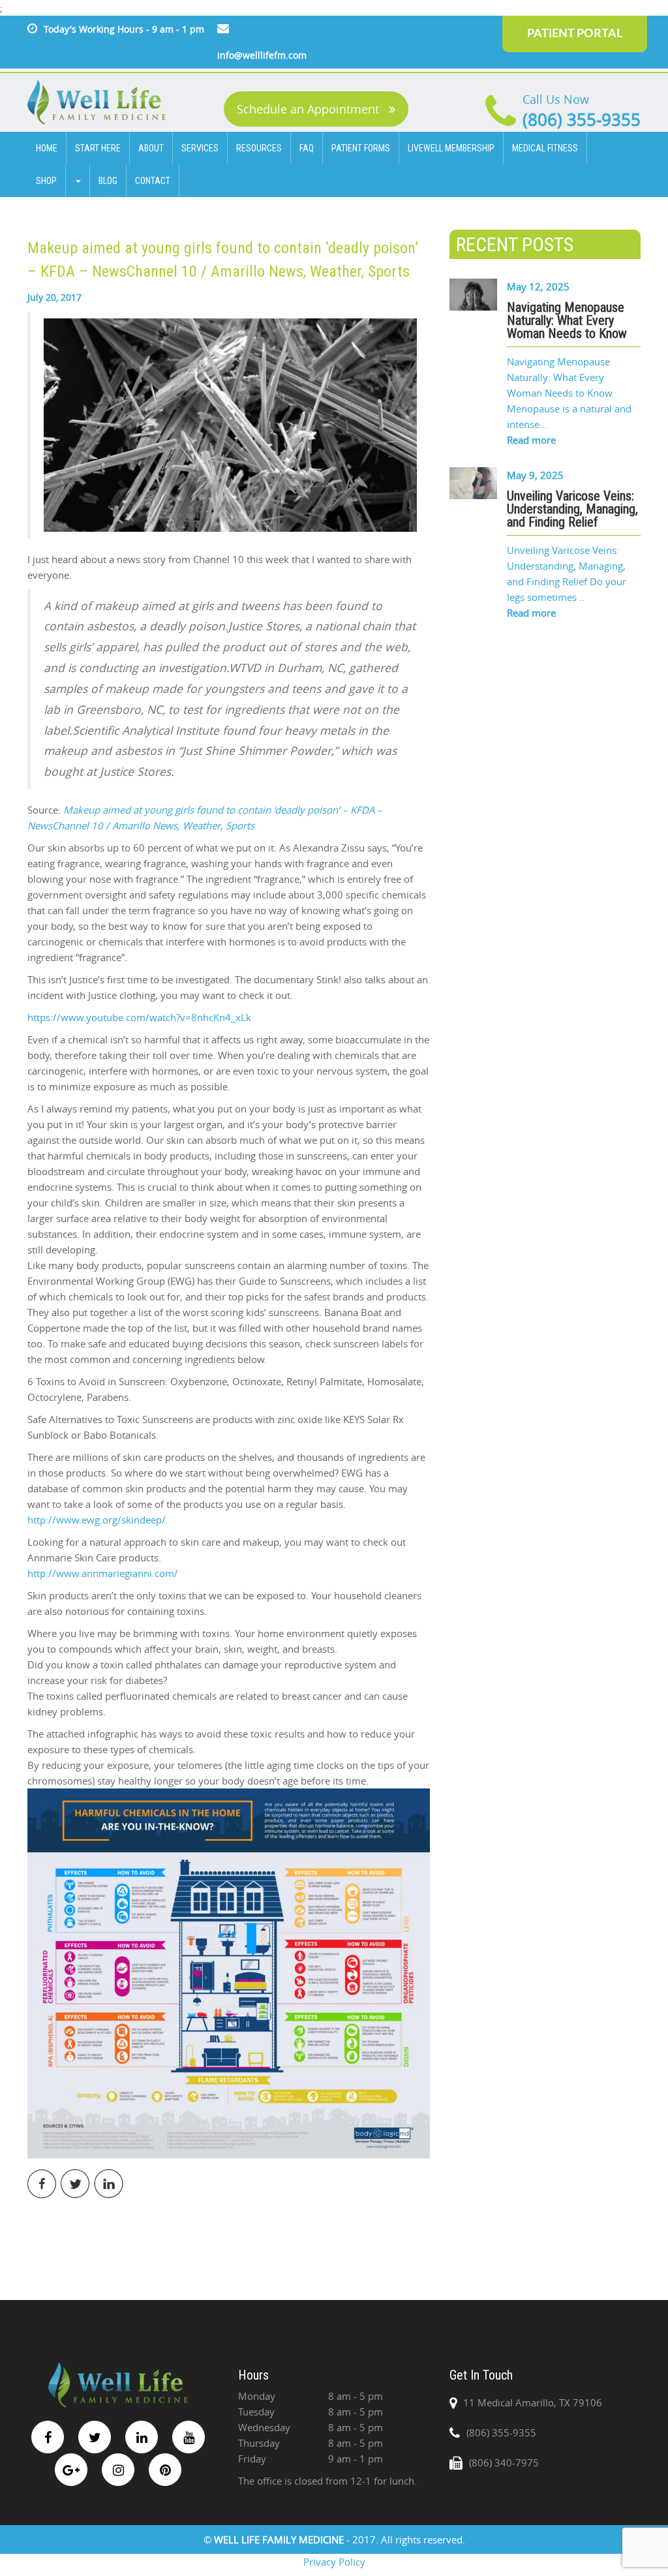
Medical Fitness (545, 148)
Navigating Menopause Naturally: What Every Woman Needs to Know (567, 320)
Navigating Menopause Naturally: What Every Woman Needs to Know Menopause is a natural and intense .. (569, 393)
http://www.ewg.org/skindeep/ (97, 1520)
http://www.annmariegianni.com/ (103, 1573)
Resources (259, 148)
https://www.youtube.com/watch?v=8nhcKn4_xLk (139, 1017)
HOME (47, 148)
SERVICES (200, 148)
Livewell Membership (451, 148)
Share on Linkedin (109, 2184)
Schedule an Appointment (310, 109)
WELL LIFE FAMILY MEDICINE (280, 2539)
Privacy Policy (334, 2562)
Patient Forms (361, 148)
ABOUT (151, 148)
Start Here (98, 148)
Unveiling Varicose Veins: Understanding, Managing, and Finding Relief (572, 509)
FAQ (307, 148)
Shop (46, 181)
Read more (531, 440)
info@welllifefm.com (262, 55)
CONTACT (153, 181)
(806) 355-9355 (582, 120)
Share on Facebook (42, 2184)
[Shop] (78, 181)
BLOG (108, 181)
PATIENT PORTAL (575, 34)
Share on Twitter (75, 2184)
